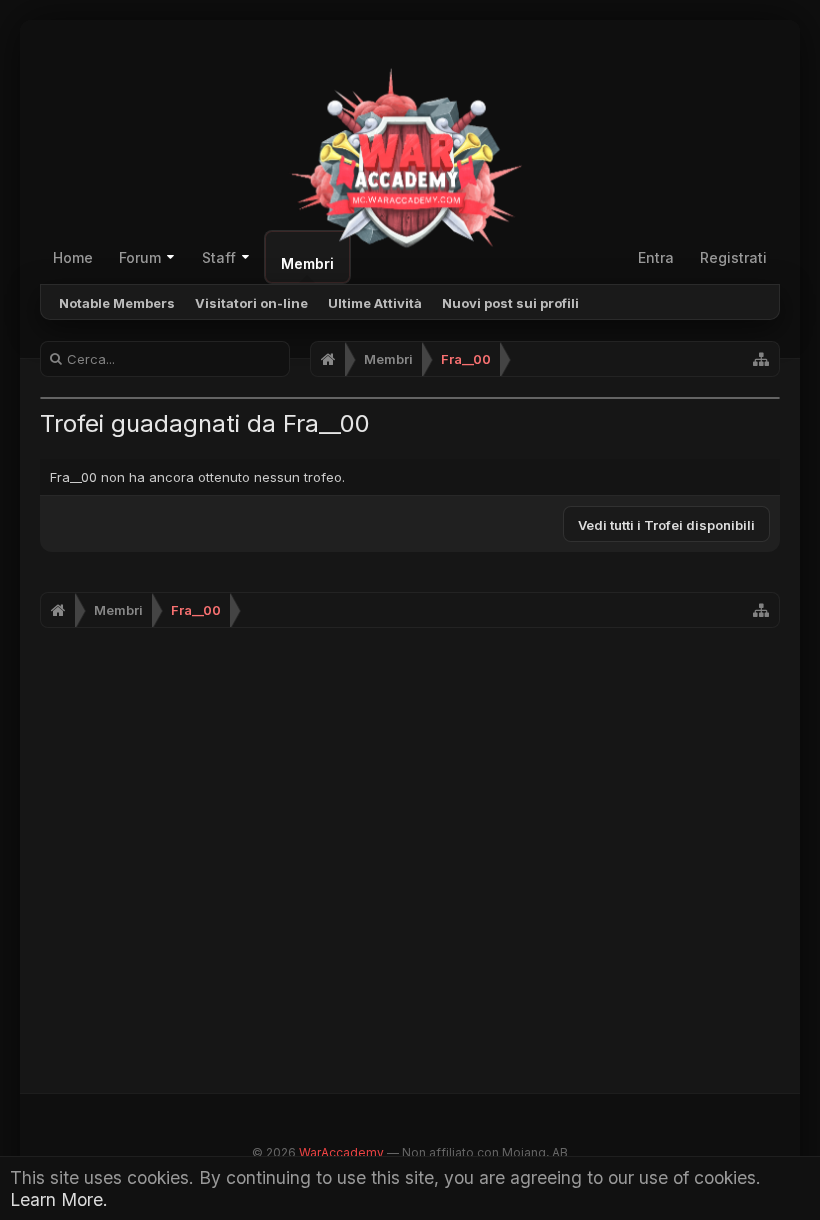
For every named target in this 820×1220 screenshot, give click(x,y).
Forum (140, 257)
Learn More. (59, 1199)
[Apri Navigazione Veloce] (761, 359)
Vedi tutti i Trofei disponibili (666, 525)
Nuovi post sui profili (510, 303)
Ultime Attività (375, 303)
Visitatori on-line (251, 303)
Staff (219, 257)
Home (73, 257)
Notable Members (117, 303)
